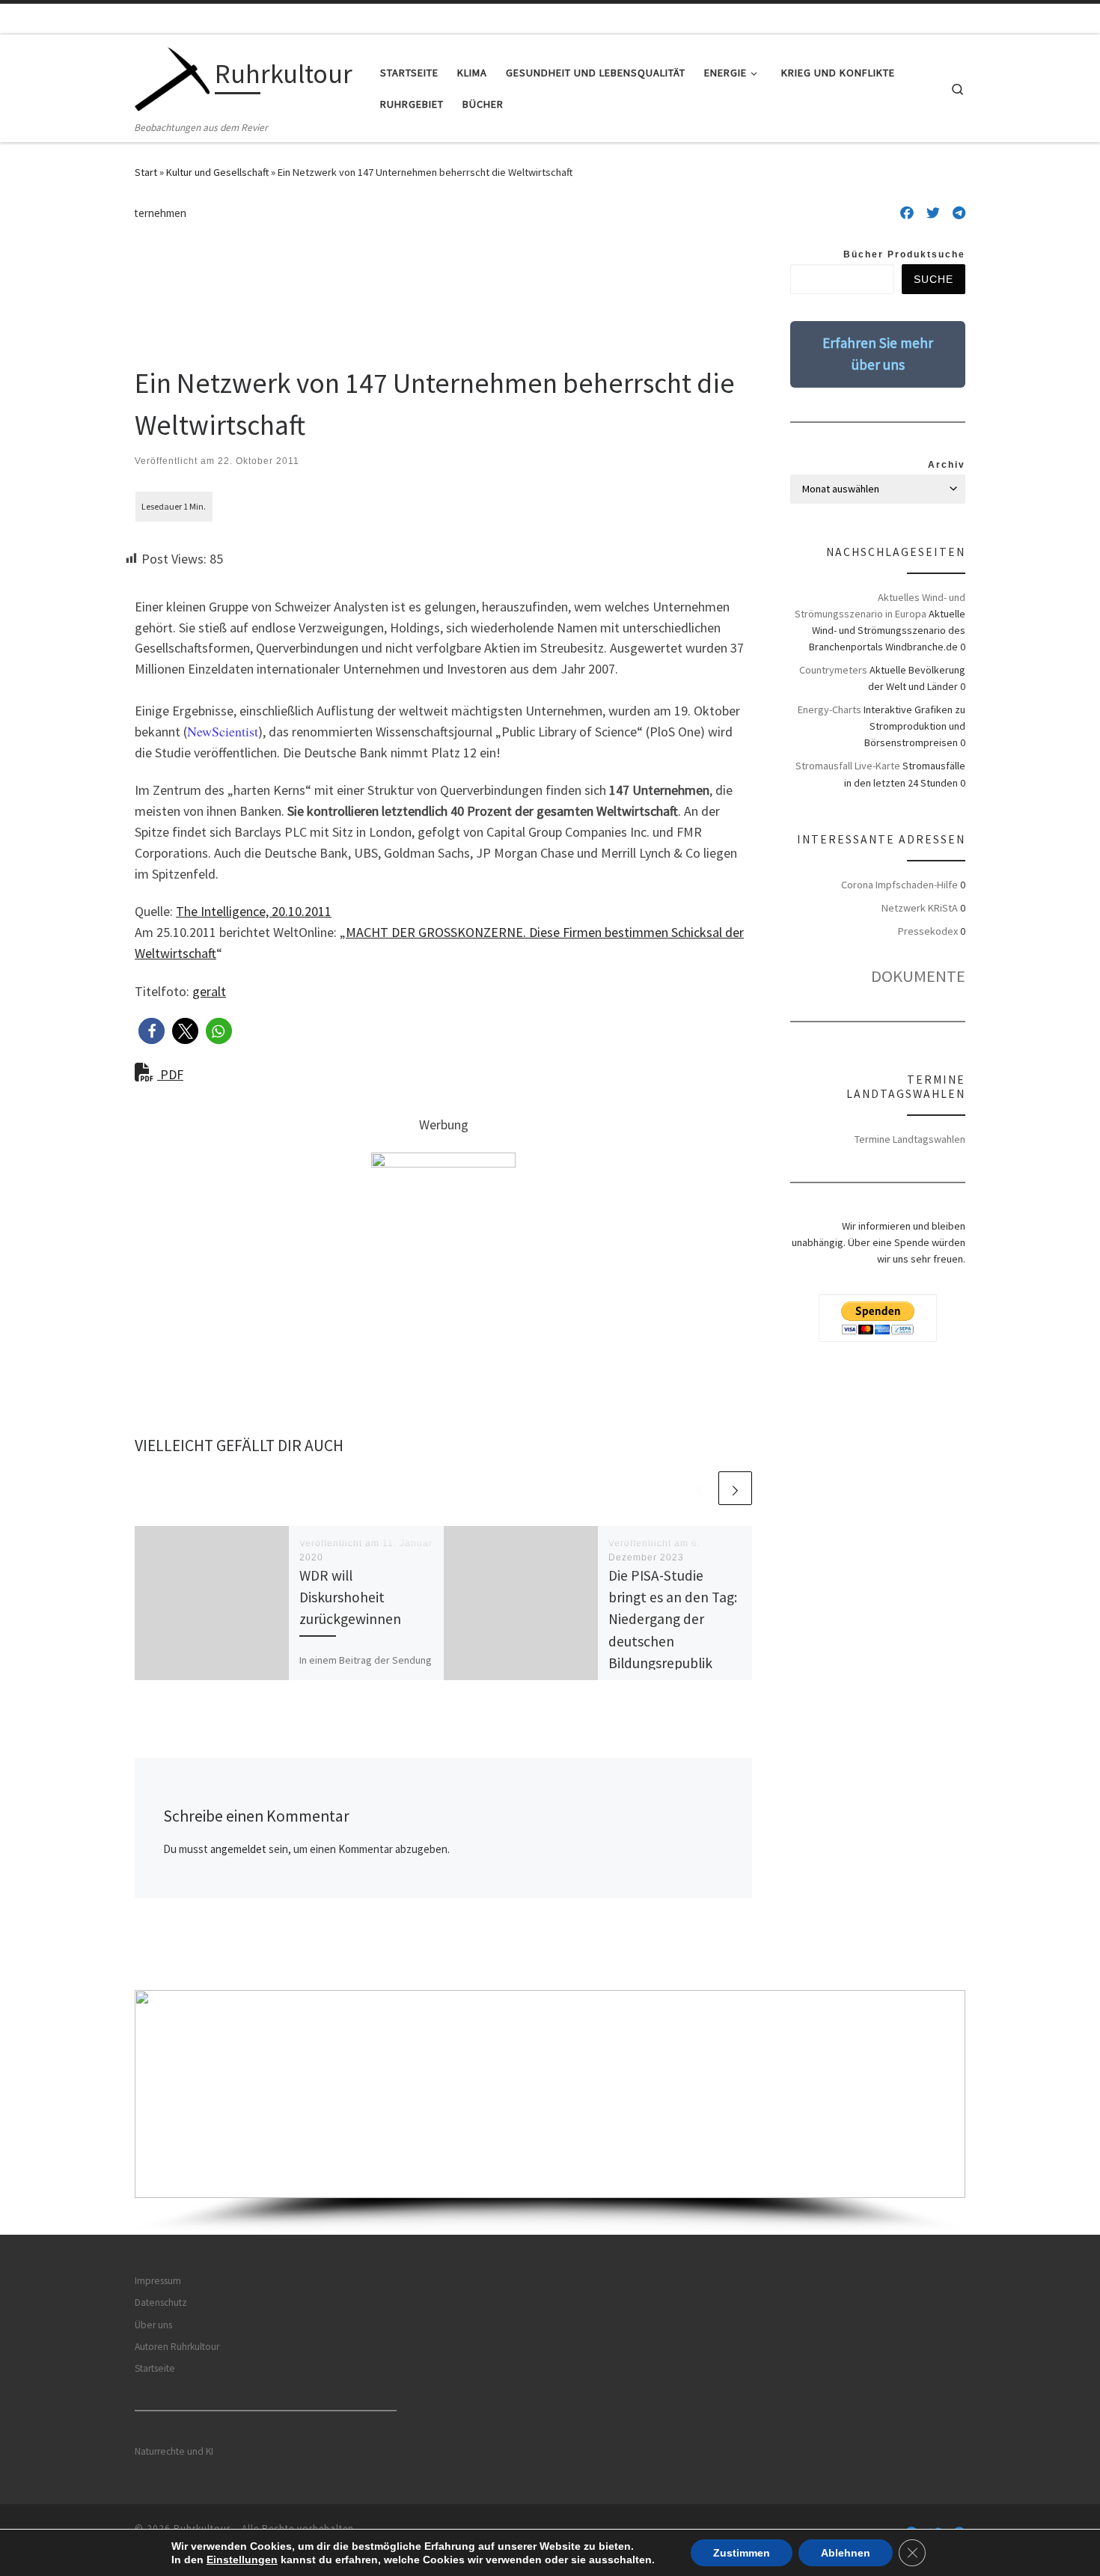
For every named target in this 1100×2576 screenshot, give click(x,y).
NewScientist (223, 731)
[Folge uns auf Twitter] (933, 213)
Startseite (155, 2368)
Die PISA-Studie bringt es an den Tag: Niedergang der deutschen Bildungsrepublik (673, 1619)
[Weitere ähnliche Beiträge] (735, 1488)
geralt (209, 991)
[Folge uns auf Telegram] (959, 213)
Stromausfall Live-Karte (848, 766)
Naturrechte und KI (174, 2451)
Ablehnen (846, 2553)
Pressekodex (928, 931)
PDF (170, 1074)
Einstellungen (242, 2560)
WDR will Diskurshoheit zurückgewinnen (350, 1597)
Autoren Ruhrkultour (177, 2347)
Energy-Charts (829, 709)
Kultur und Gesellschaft (217, 172)
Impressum (158, 2281)
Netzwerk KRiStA (920, 908)
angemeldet (238, 1849)
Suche (934, 279)
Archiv (947, 465)
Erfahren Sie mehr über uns (878, 354)
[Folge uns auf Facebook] (907, 213)
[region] (550, 2112)
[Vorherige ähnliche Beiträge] (699, 1488)
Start (146, 172)
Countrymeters (833, 670)
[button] (152, 1031)
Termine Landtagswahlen (910, 1139)
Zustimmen (742, 2553)
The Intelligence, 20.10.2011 (254, 911)
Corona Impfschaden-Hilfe (899, 885)
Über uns (153, 2325)
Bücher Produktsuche (904, 254)
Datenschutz (161, 2302)
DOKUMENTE (918, 976)
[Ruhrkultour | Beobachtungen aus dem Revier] (172, 77)
